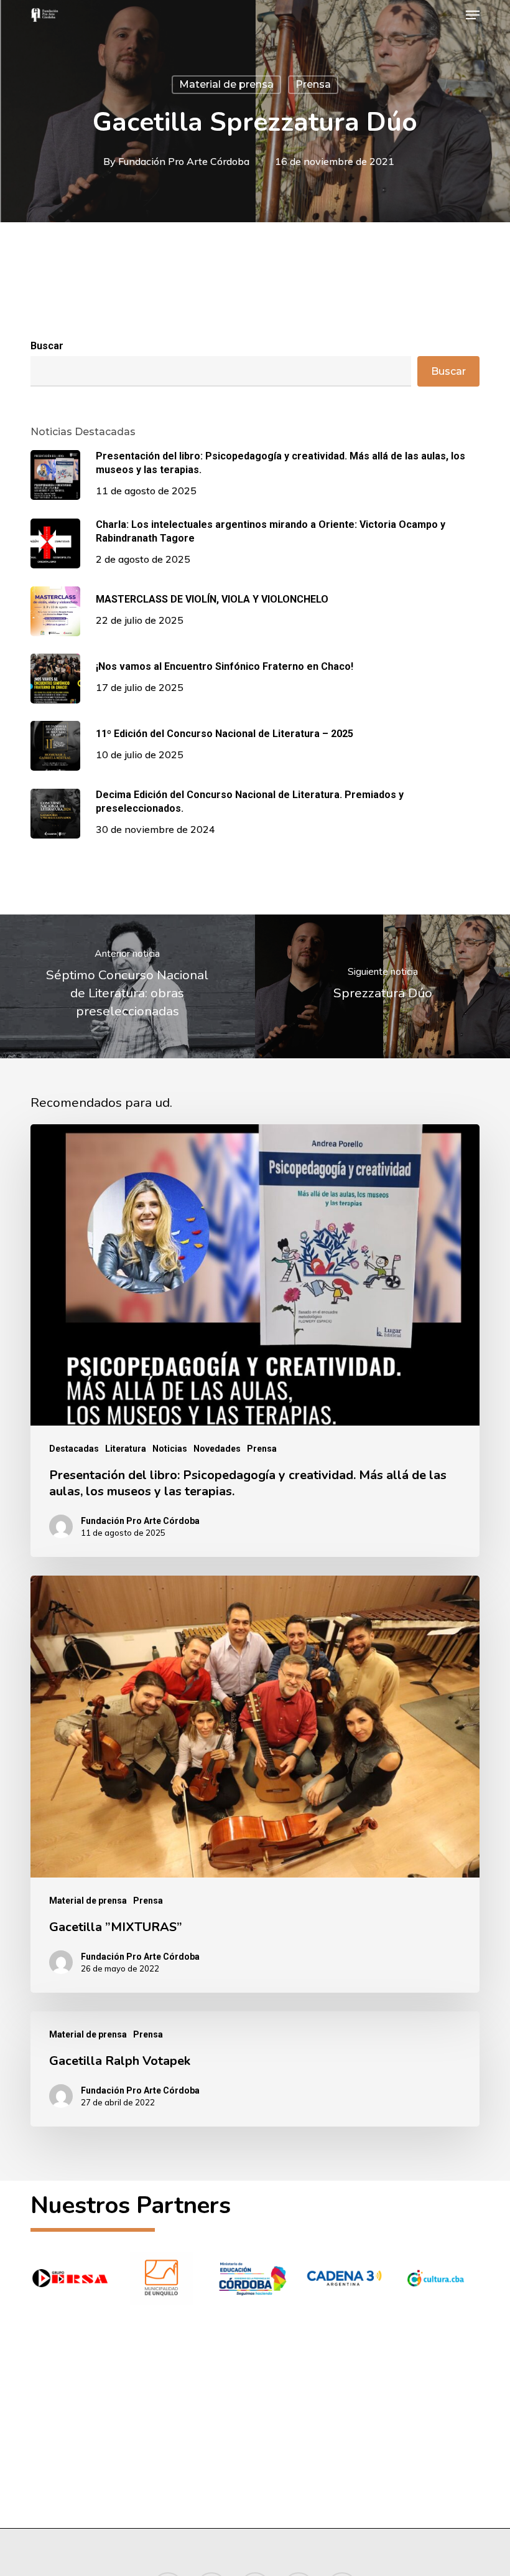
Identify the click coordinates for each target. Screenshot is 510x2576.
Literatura (126, 1449)
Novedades (217, 1449)
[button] (473, 15)
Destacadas (74, 1449)
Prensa (313, 84)
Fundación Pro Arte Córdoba (184, 161)
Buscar (47, 346)
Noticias (170, 1449)
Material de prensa (226, 84)
